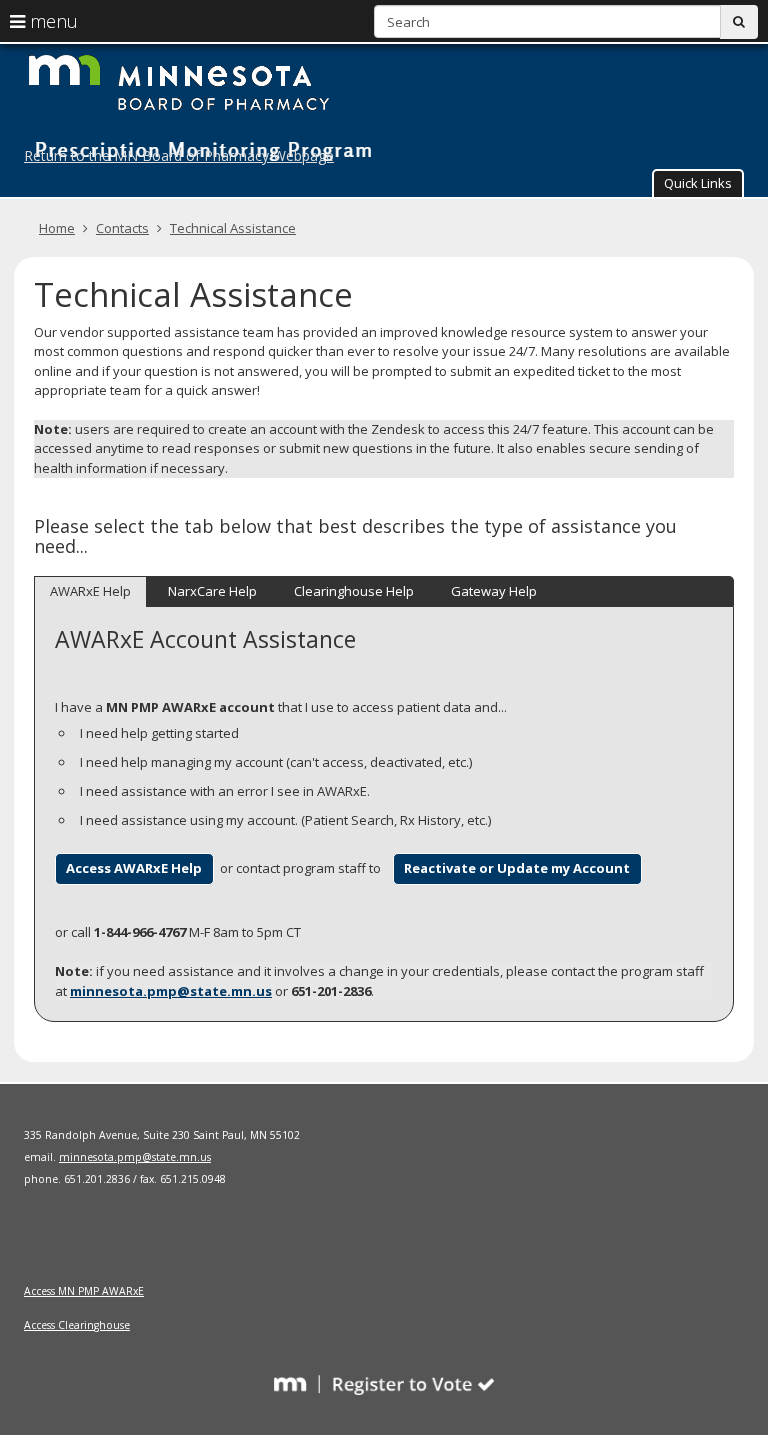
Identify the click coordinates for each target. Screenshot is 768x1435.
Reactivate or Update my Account (517, 868)
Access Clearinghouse (77, 1325)
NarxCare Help (212, 591)
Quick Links (698, 183)
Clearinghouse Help (354, 591)
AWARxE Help (90, 591)
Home (57, 228)
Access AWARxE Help (134, 868)
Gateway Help (494, 591)
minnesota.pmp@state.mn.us (171, 991)
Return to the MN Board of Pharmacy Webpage (179, 155)
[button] (698, 183)
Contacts (122, 228)
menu (51, 21)
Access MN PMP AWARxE (84, 1291)
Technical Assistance (233, 228)
